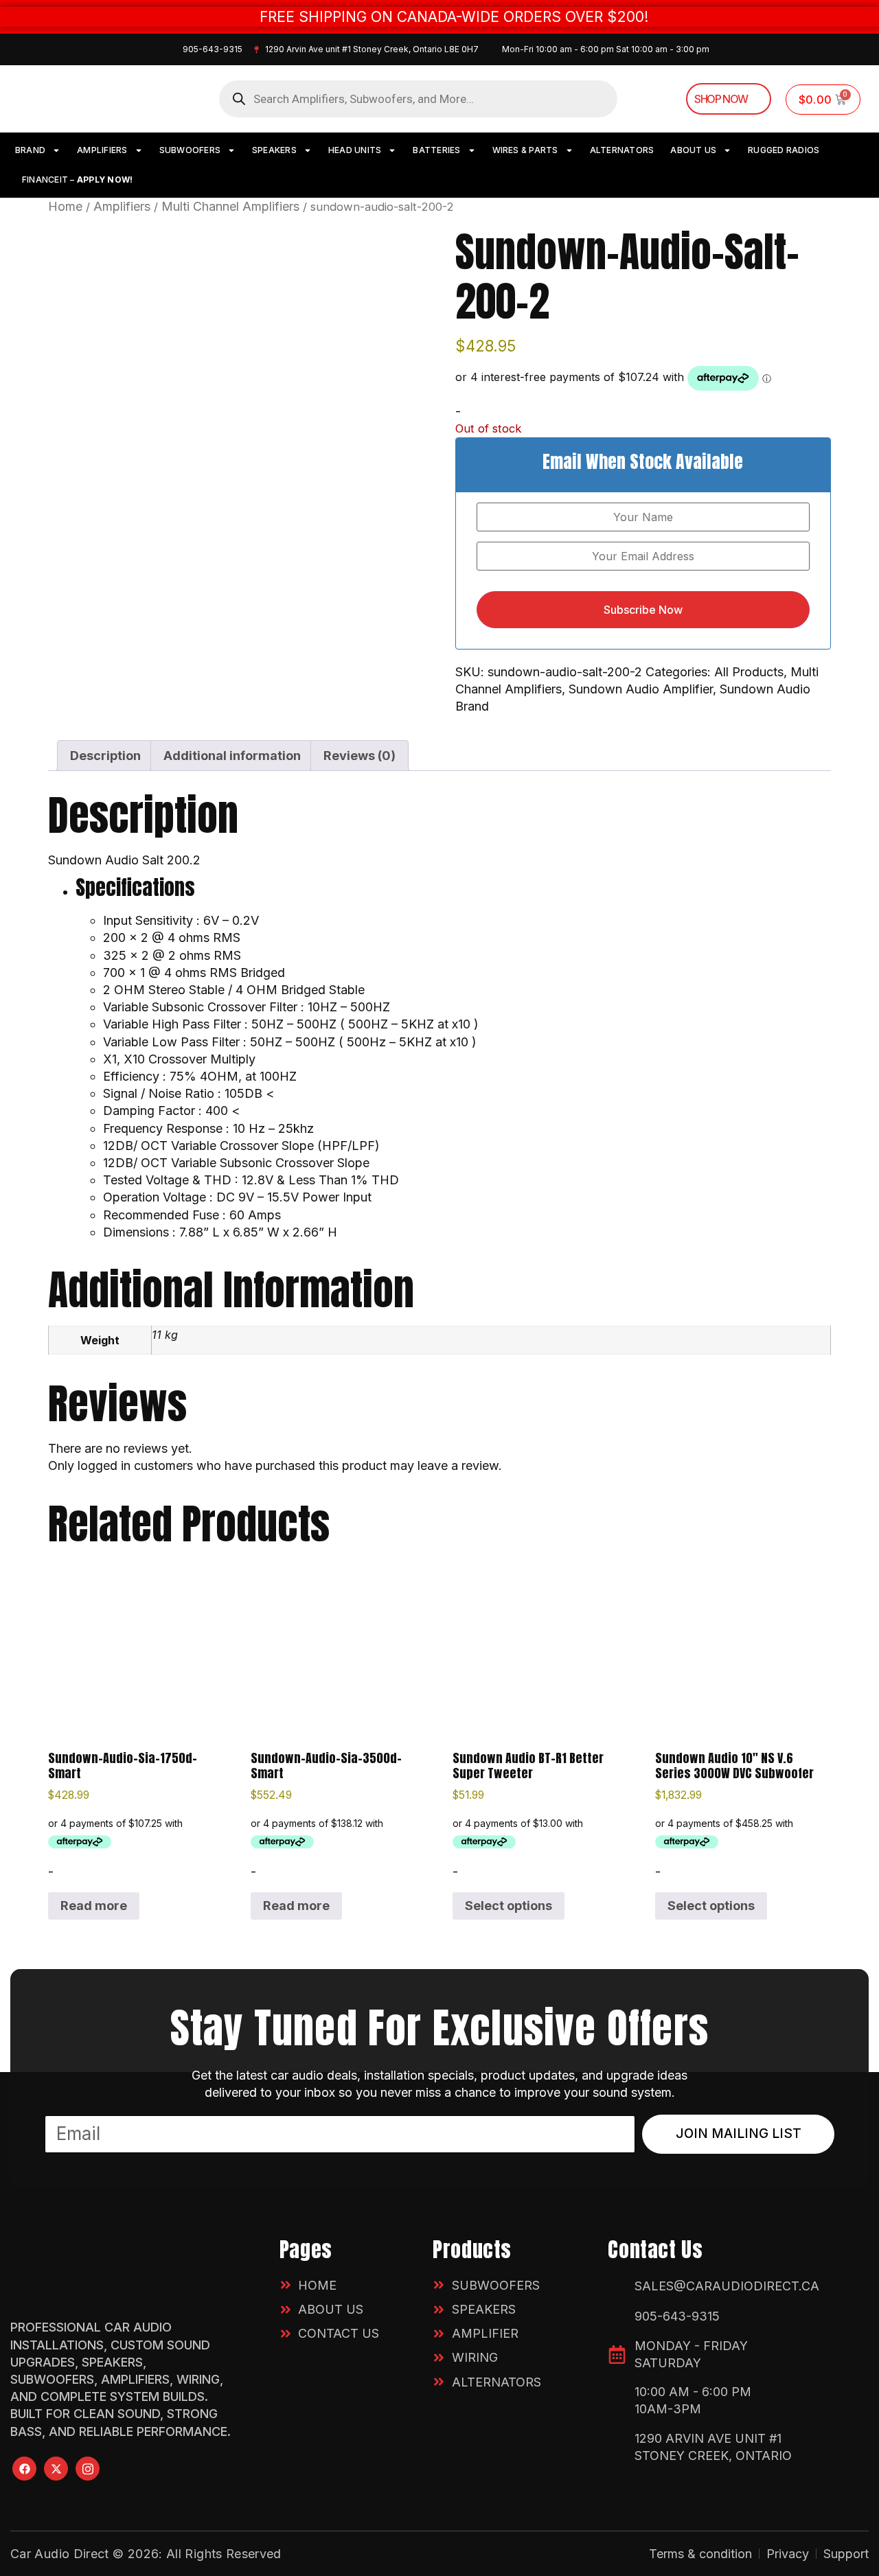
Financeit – (77, 180)
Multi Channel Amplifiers (230, 206)
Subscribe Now (643, 610)
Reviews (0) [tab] (359, 756)
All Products (749, 672)
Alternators (622, 150)
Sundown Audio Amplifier (641, 689)
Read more (94, 1906)
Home (65, 206)
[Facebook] (24, 2469)
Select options (509, 1906)
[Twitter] (56, 2469)
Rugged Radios (784, 150)
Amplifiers (122, 206)
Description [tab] (105, 756)
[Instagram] (88, 2469)
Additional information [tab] (232, 756)
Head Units (355, 150)
